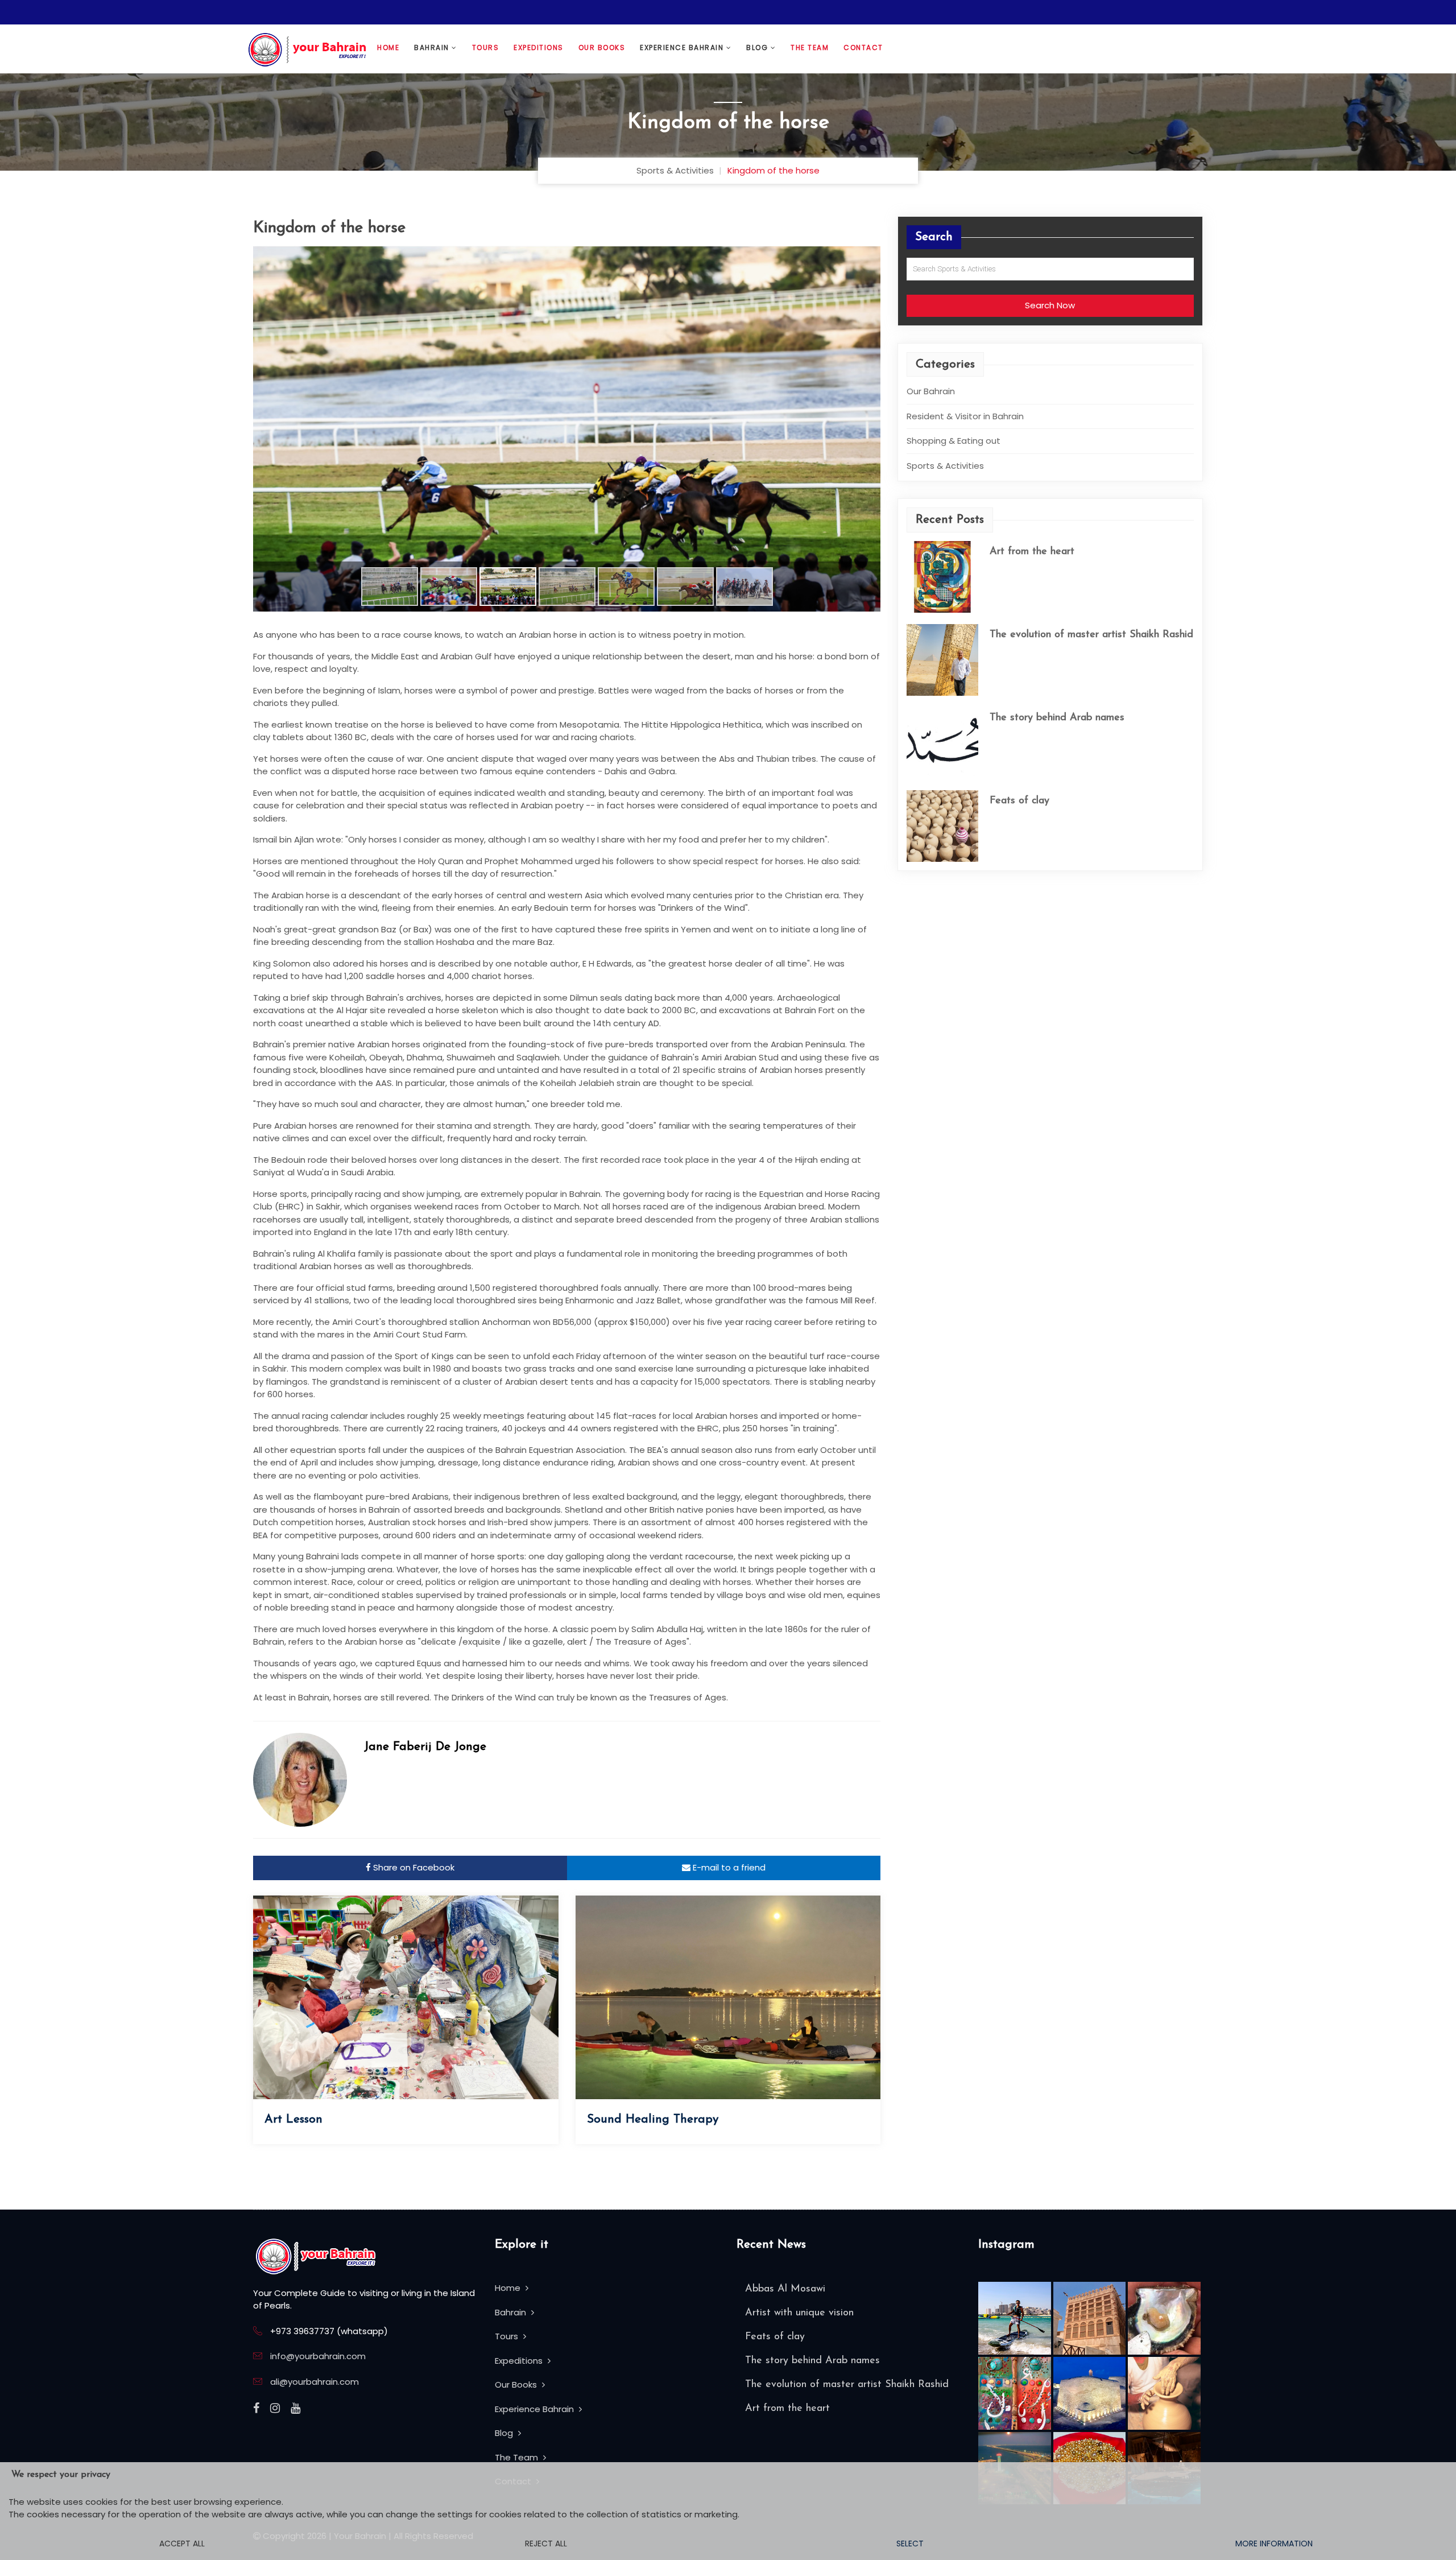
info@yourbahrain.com (318, 2356)
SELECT (910, 2544)
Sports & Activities (675, 170)
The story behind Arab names (1057, 718)
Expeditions (539, 48)
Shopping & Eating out (954, 441)
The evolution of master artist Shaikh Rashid (1091, 635)
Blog (758, 48)
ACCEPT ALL (182, 2544)
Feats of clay (1019, 801)
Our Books (602, 48)
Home (388, 48)
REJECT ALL (546, 2544)
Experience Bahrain (683, 48)
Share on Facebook (413, 1867)
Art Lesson (293, 2119)
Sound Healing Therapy (653, 2119)
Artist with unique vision (799, 2313)
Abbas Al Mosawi (785, 2289)
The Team (810, 48)
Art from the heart (1032, 552)
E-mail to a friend (728, 1867)
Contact (863, 48)
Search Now (1050, 305)
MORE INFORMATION (1274, 2544)
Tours (486, 48)
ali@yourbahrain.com (315, 2382)
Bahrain (433, 48)
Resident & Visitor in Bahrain (965, 416)
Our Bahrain (931, 391)
